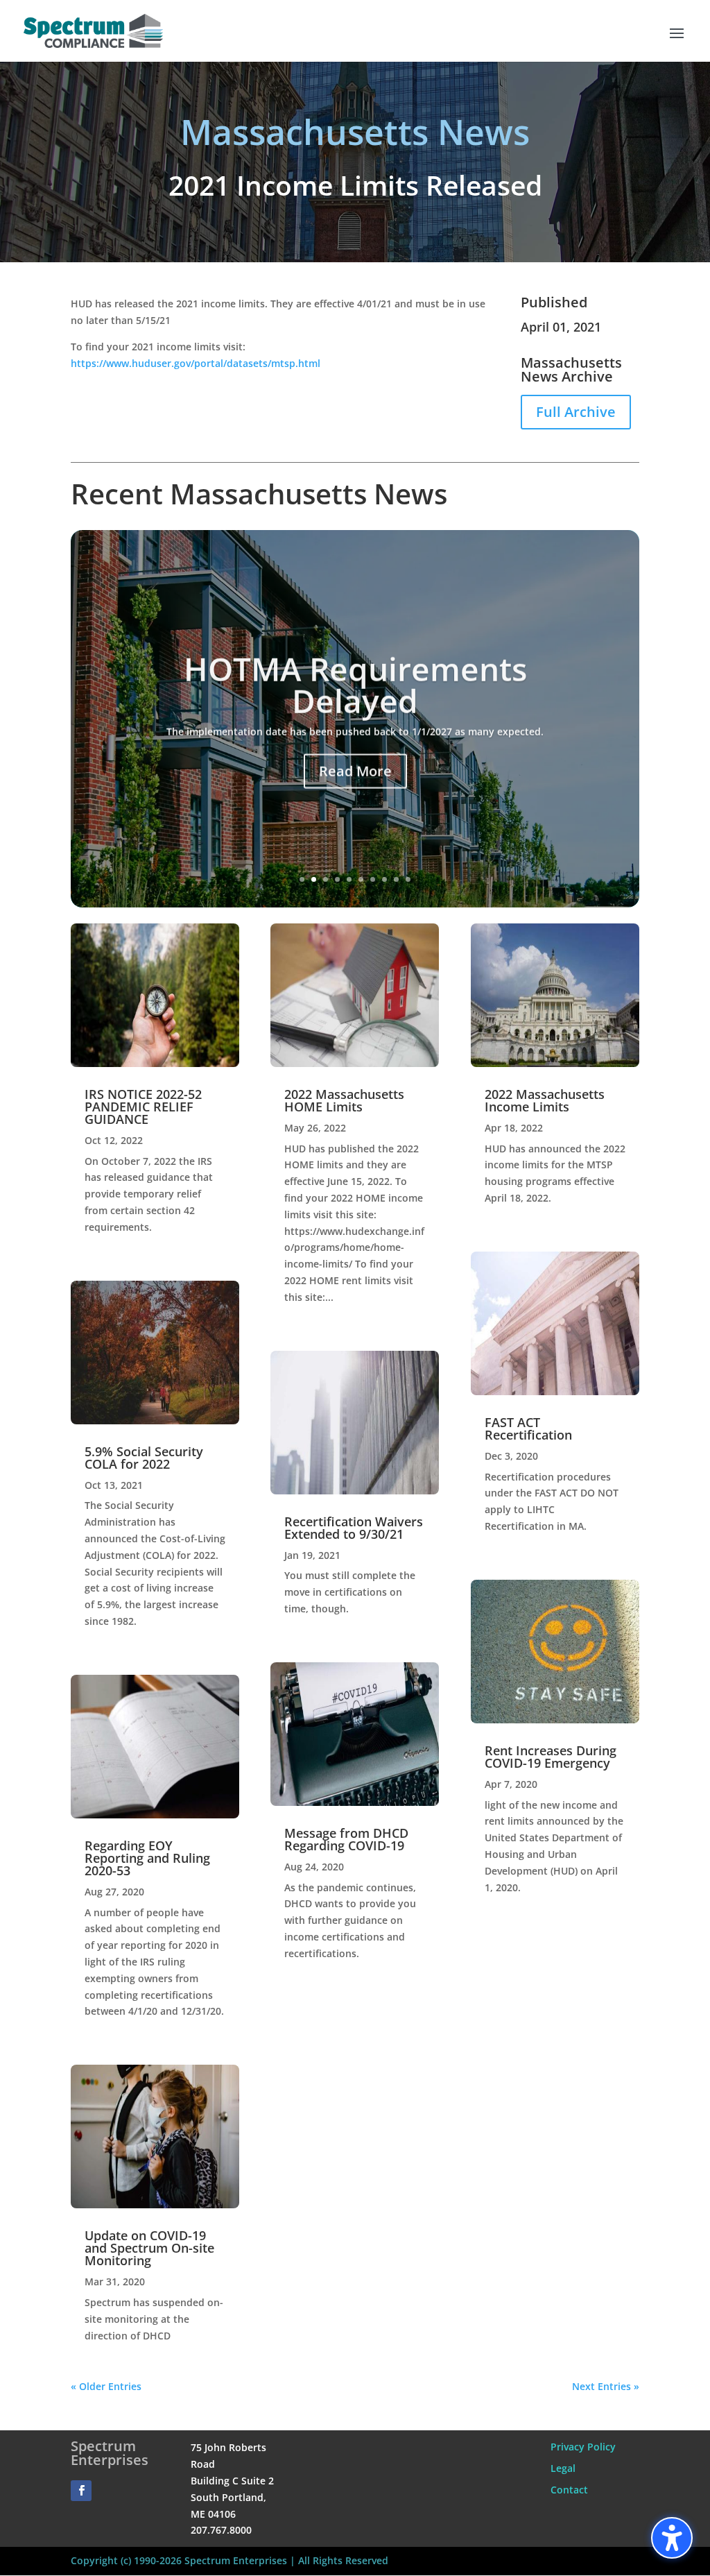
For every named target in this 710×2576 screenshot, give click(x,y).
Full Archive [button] (576, 412)
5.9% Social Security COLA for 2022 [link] (144, 1458)
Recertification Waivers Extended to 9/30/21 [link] (354, 1528)
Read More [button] (355, 769)
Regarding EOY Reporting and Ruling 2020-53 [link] (147, 1858)
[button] (677, 42)
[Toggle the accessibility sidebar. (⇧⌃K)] (672, 2538)
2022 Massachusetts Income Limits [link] (545, 1100)
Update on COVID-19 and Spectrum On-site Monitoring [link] (149, 2248)
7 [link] (373, 879)
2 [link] (314, 879)
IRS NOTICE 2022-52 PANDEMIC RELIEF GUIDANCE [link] (143, 1107)
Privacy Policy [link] (583, 2447)
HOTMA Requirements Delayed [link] (355, 683)
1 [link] (302, 879)
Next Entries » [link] (606, 2386)
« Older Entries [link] (106, 2386)
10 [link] (408, 879)
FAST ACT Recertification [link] (528, 1428)
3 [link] (326, 879)
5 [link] (349, 879)
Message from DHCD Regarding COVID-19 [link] (346, 1839)
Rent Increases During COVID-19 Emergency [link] (551, 1757)
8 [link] (384, 879)
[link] (93, 29)
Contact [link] (569, 2490)
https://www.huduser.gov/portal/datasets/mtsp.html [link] (196, 363)
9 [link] (396, 879)
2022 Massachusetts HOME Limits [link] (344, 1100)
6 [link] (361, 879)
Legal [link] (563, 2468)
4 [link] (337, 879)
